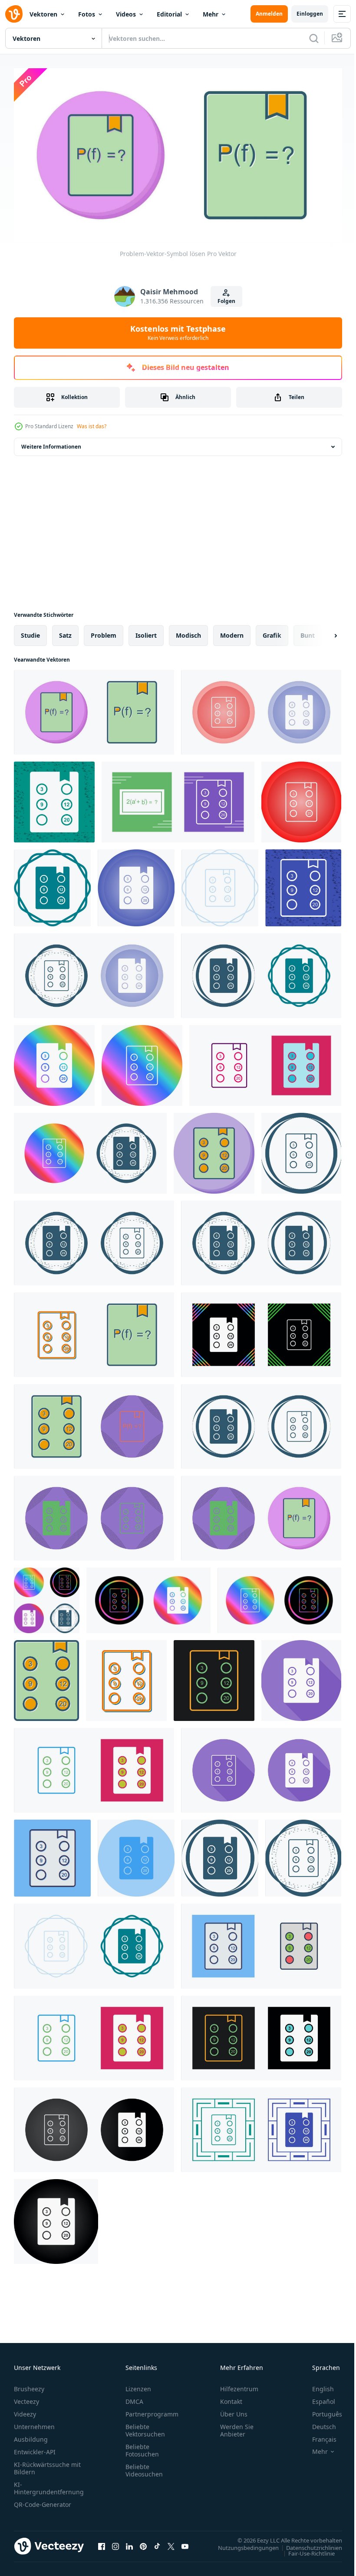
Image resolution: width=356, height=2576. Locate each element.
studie (30, 632)
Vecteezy (26, 2398)
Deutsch (318, 2423)
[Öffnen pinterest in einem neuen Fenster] (143, 2543)
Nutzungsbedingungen (242, 2544)
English (316, 2385)
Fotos (87, 14)
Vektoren (43, 14)
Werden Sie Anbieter (237, 2427)
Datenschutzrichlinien (308, 2544)
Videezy (25, 2411)
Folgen (226, 301)
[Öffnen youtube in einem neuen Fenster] (185, 2543)
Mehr (211, 14)
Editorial (169, 14)
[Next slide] (322, 632)
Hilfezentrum (239, 2385)
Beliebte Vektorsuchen (145, 2427)
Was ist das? (92, 426)
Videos (126, 14)
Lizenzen (138, 2385)
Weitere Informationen (51, 443)
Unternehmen (34, 2423)
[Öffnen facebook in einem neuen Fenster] (102, 2543)
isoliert (146, 632)
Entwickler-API (35, 2448)
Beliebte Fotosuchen (142, 2447)
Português (321, 2411)
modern (232, 632)
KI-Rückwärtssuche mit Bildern (47, 2465)
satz (65, 632)
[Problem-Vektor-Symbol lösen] (94, 709)
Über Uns (234, 2411)
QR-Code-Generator (43, 2501)
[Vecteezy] (14, 14)
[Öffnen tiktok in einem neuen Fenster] (157, 2543)
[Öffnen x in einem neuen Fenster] (171, 2543)
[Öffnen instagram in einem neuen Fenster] (115, 2543)
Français (318, 2436)
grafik (272, 632)
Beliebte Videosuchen (144, 2467)
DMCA (134, 2398)
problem (104, 632)
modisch (188, 632)
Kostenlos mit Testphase (178, 333)
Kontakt (231, 2398)
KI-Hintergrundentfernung (49, 2485)
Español (317, 2398)
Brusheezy (29, 2385)
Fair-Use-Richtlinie (305, 2550)
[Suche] (314, 38)
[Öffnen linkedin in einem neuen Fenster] (129, 2543)
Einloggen (310, 14)
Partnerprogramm (152, 2411)
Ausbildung (31, 2436)
